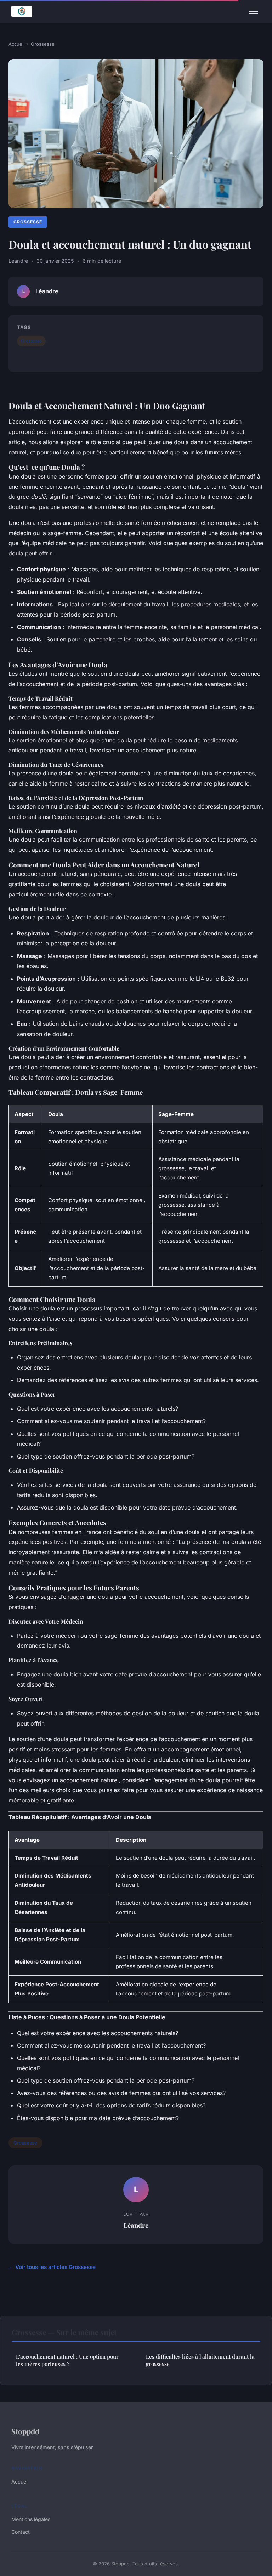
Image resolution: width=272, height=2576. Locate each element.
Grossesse (43, 44)
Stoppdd (25, 2431)
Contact (21, 2532)
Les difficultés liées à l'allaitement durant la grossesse (200, 2360)
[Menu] (254, 11)
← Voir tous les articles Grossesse (52, 2267)
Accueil (16, 44)
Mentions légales (31, 2519)
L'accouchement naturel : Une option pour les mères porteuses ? (67, 2360)
